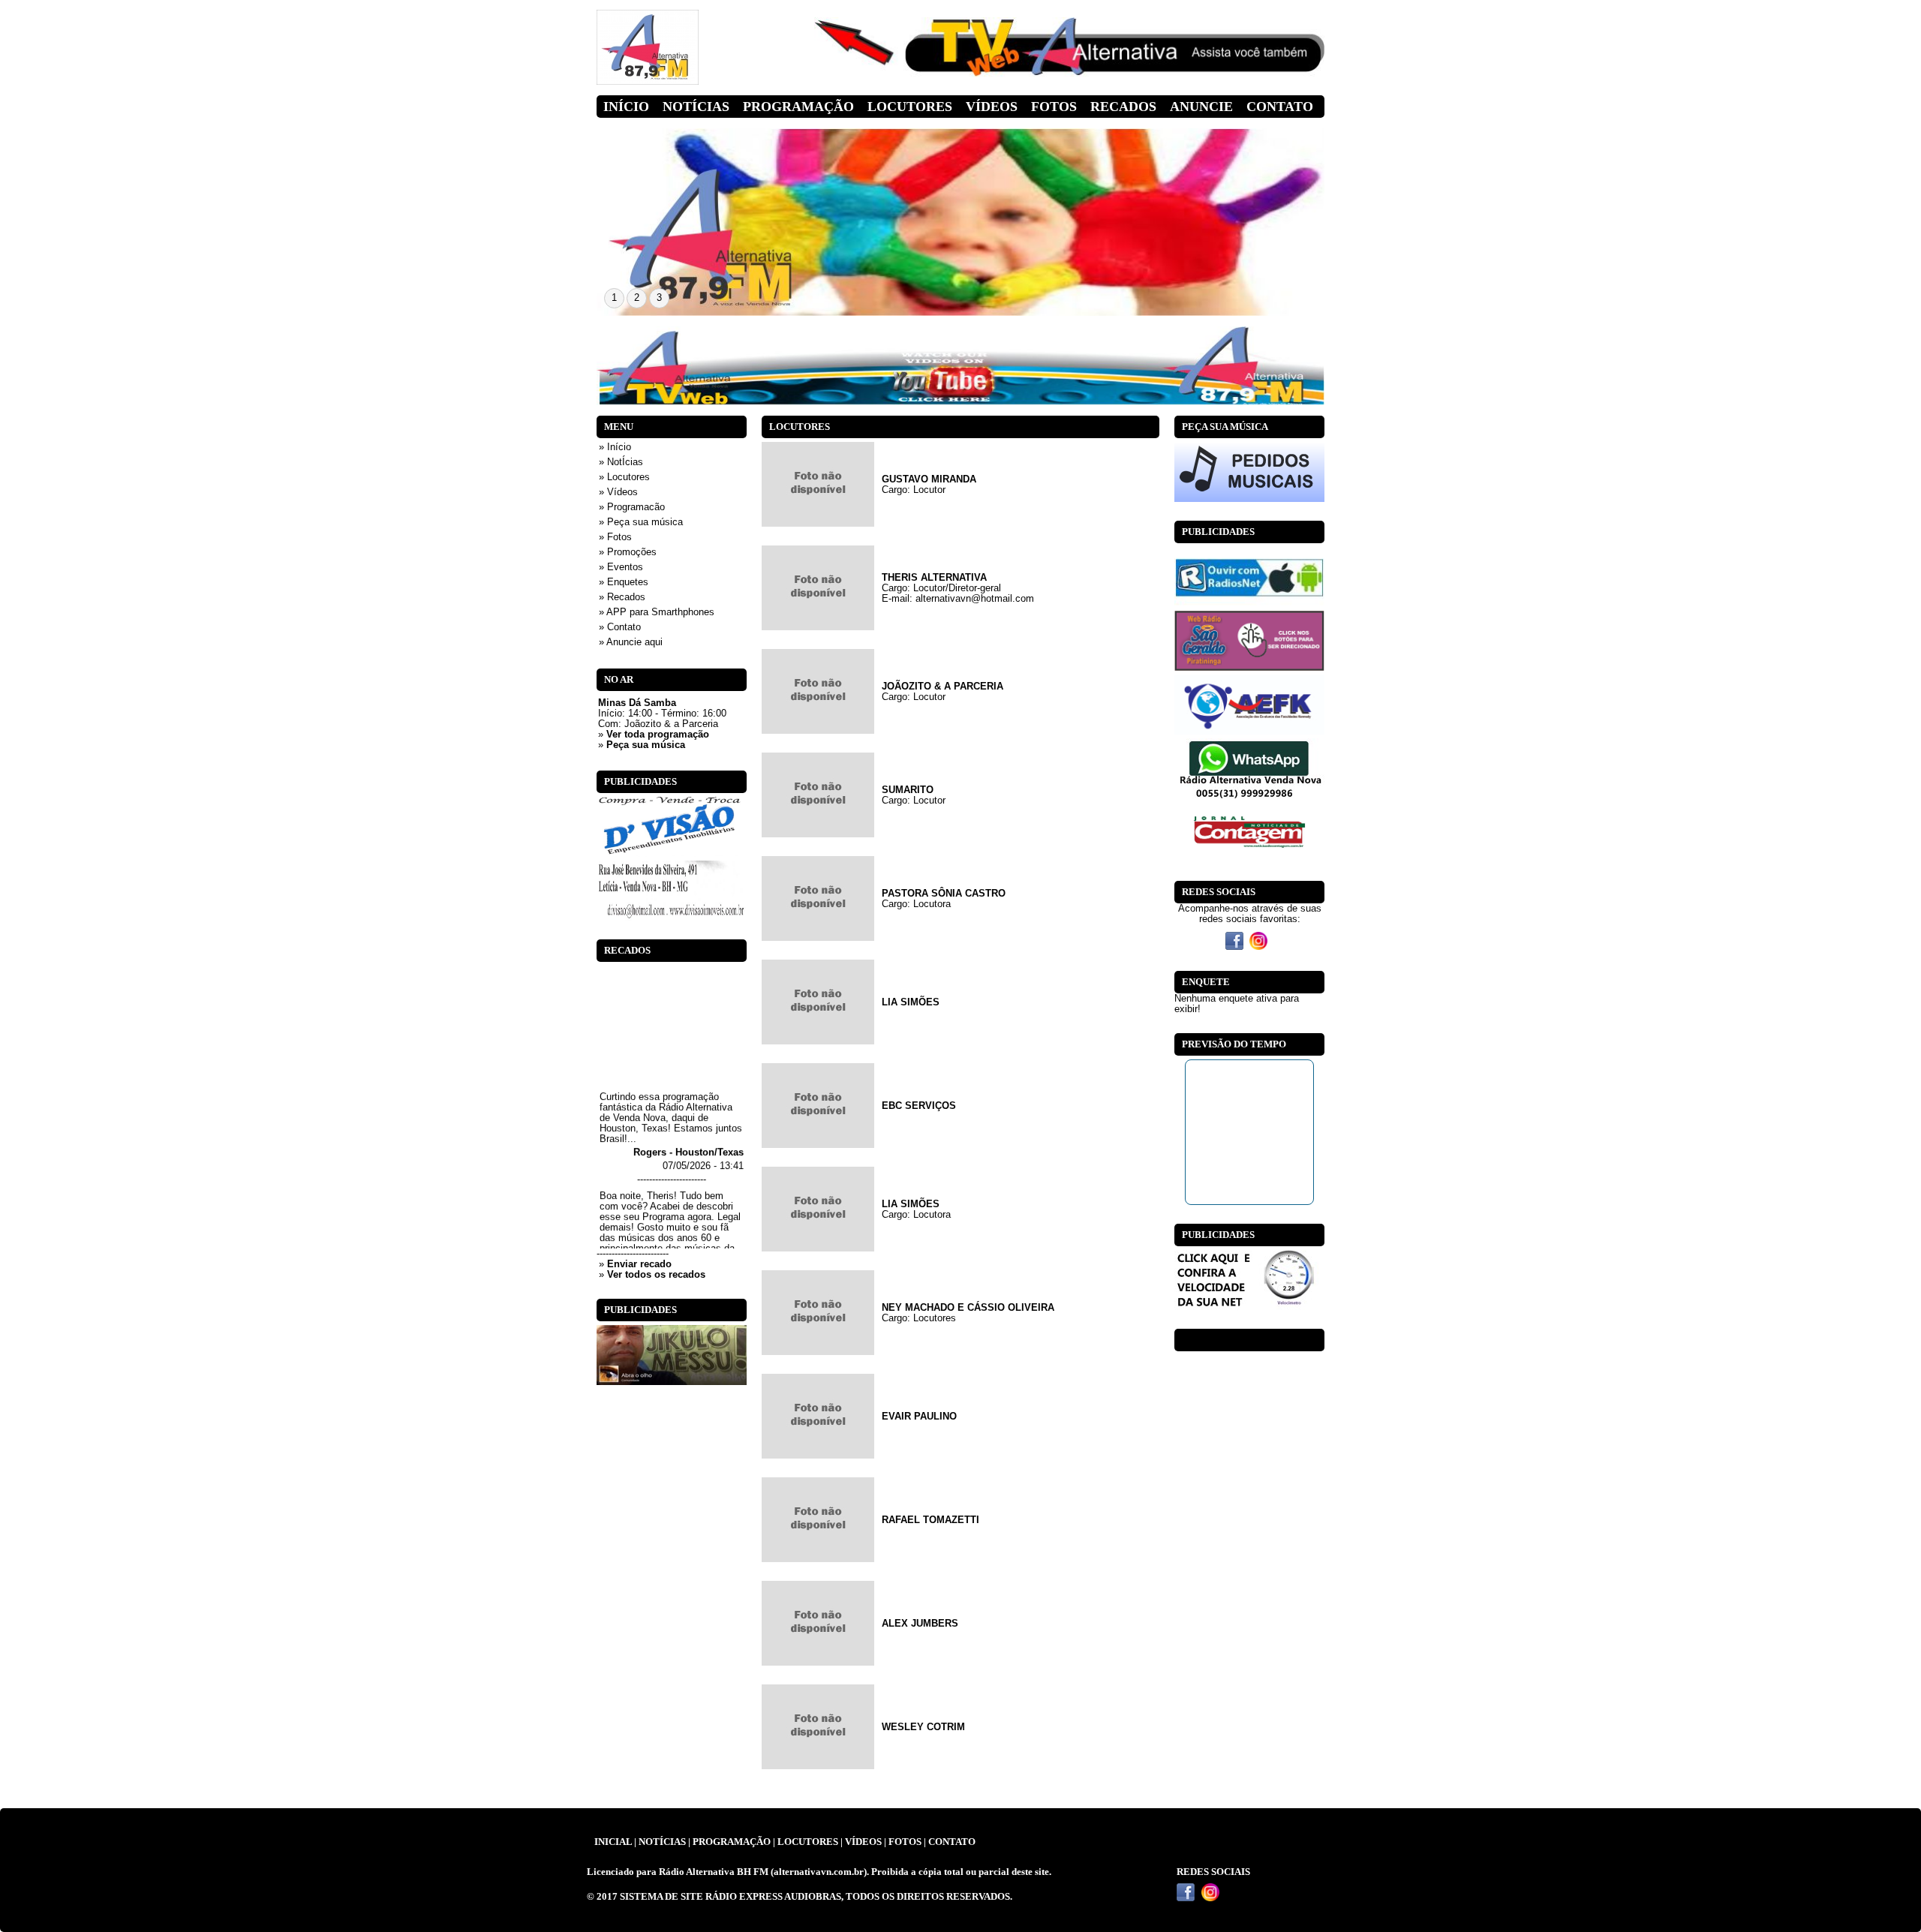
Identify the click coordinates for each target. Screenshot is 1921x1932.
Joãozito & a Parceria (671, 724)
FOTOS (905, 1842)
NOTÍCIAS (662, 1842)
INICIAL (613, 1842)
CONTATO (952, 1842)
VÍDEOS (863, 1842)
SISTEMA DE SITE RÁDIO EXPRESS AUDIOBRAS (731, 1897)
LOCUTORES (808, 1842)
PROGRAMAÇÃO (732, 1842)
